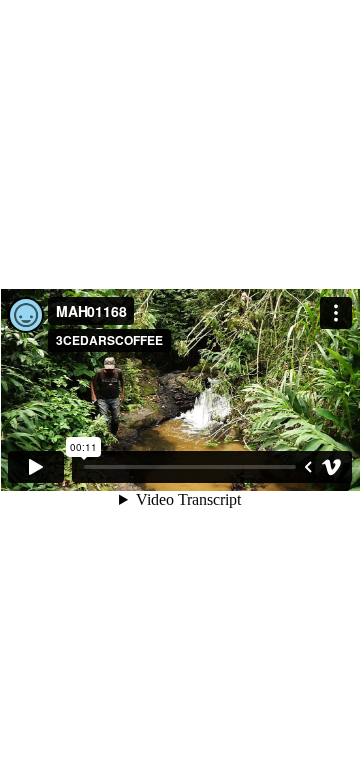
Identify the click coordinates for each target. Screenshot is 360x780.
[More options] (336, 313)
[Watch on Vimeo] (332, 467)
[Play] (36, 467)
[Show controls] (308, 467)
